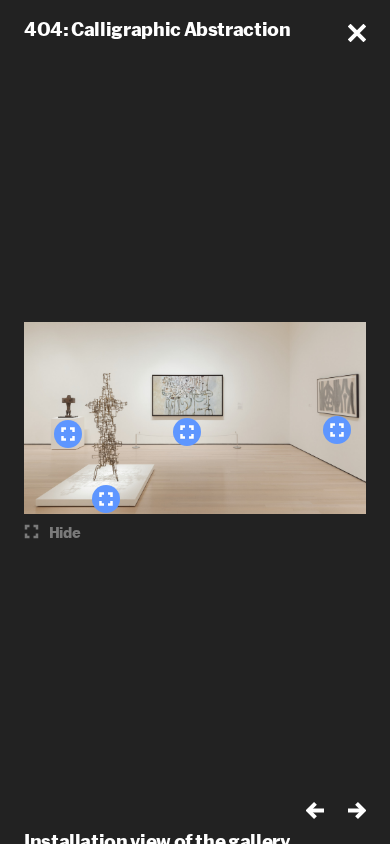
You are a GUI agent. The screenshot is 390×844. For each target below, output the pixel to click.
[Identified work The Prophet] (68, 434)
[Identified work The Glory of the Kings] (187, 432)
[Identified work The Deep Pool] (337, 430)
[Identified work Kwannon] (106, 499)
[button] (357, 33)
